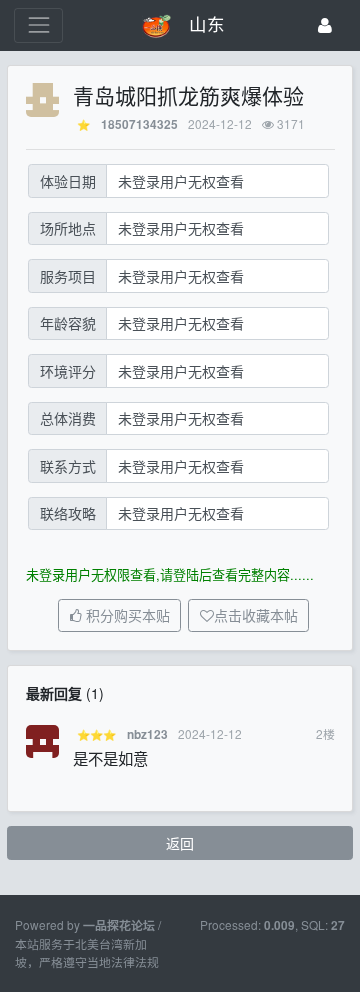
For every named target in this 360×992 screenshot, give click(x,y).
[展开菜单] (38, 25)
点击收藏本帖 (256, 616)
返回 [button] (180, 843)
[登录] (325, 25)
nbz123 (147, 734)
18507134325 (139, 124)
